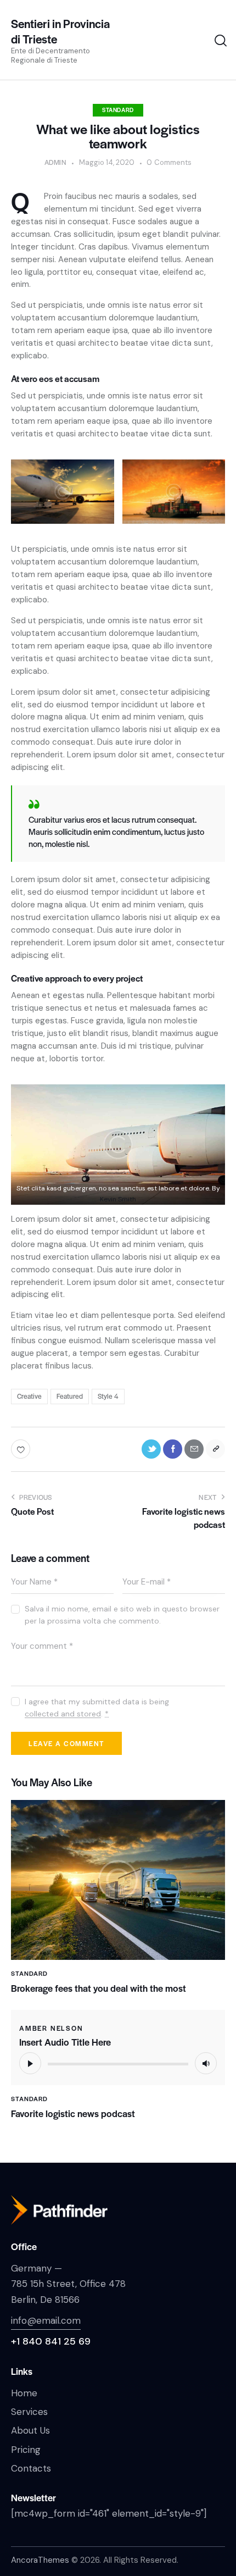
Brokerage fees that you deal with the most (99, 1988)
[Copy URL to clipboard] (215, 1449)
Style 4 (108, 1396)
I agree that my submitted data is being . (97, 1708)
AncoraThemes (40, 2560)
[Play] (30, 2063)
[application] (118, 2063)
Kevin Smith (118, 1199)
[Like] (22, 1449)
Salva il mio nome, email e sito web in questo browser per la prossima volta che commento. (122, 1615)
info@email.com (46, 2320)
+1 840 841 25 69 (51, 2341)
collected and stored (63, 1714)
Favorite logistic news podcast (73, 2114)
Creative (29, 1396)
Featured (70, 1396)
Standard (118, 110)
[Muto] (206, 2063)
